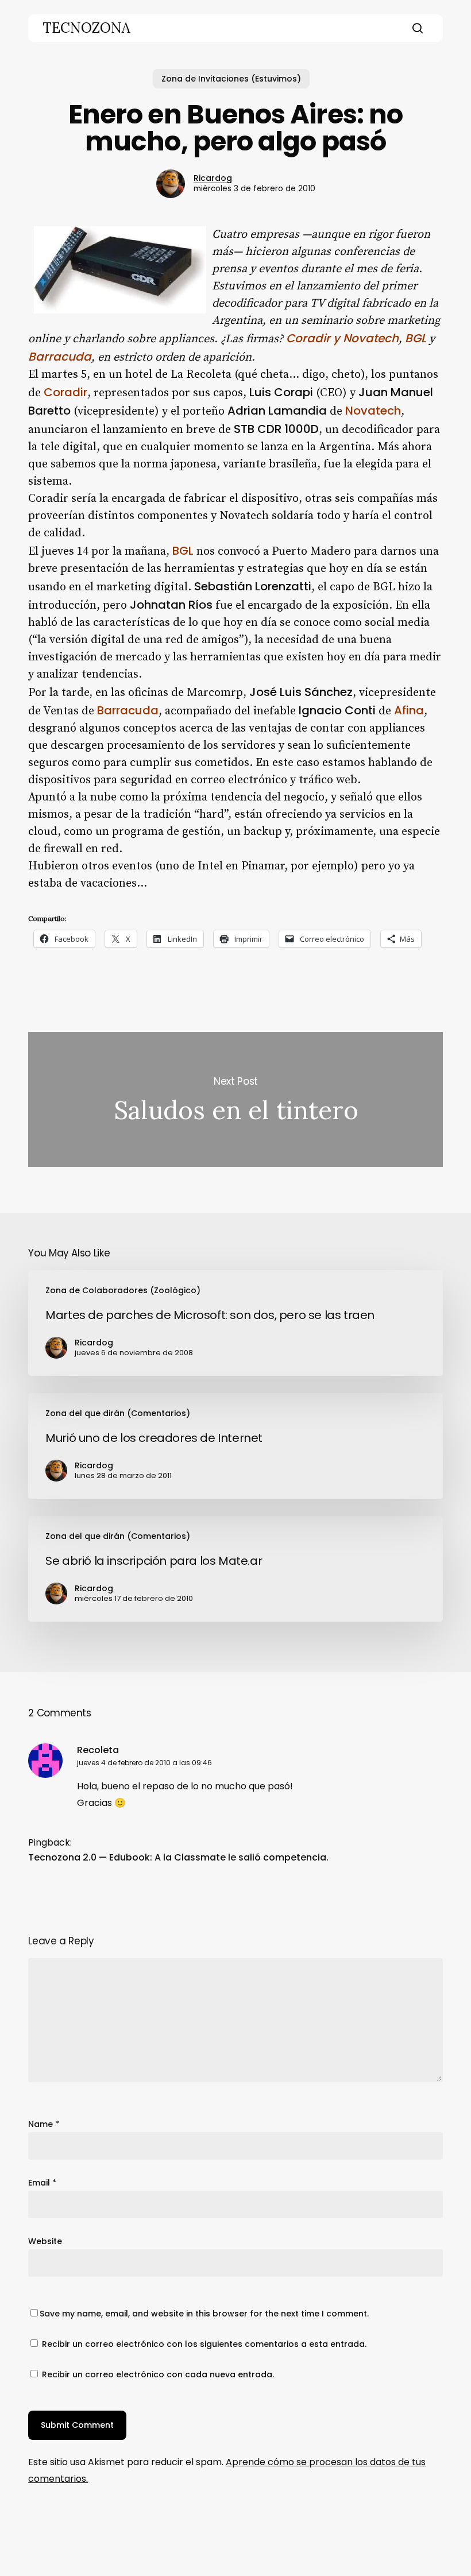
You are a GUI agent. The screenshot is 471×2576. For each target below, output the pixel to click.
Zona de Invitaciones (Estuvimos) (231, 79)
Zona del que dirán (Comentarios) (118, 1413)
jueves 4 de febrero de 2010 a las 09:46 (144, 1763)
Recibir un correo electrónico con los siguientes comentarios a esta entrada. (204, 2344)
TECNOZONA (86, 28)
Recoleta (98, 1750)
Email (42, 2183)
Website (45, 2241)
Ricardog (213, 178)
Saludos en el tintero (235, 1099)
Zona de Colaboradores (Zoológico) (123, 1290)
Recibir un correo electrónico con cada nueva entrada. (158, 2374)
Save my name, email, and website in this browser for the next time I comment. (204, 2314)
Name (44, 2124)
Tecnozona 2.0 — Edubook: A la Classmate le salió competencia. (178, 1857)
